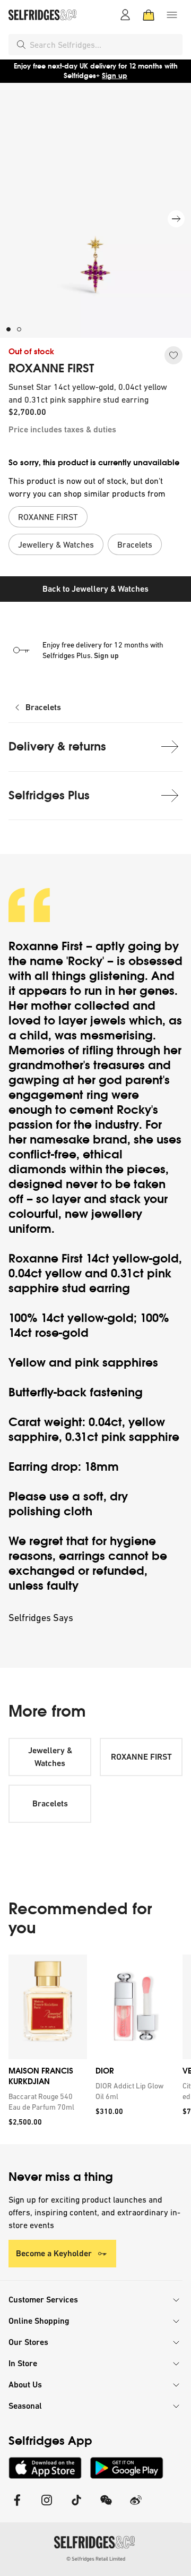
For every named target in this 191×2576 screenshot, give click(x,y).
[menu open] (172, 15)
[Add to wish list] (173, 355)
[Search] (21, 45)
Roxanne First (46, 946)
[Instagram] (47, 2507)
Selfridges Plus (49, 795)
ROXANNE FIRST (51, 369)
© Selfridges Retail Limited (96, 2559)
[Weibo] (136, 2507)
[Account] (125, 15)
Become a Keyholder (54, 2253)
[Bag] (149, 15)
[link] (46, 2102)
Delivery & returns (57, 747)
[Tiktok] (76, 2507)
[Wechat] (106, 2507)
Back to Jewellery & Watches (95, 589)
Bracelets (43, 707)
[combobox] (104, 45)
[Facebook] (17, 2507)
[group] (95, 2049)
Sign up (115, 76)
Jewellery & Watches (50, 1757)
